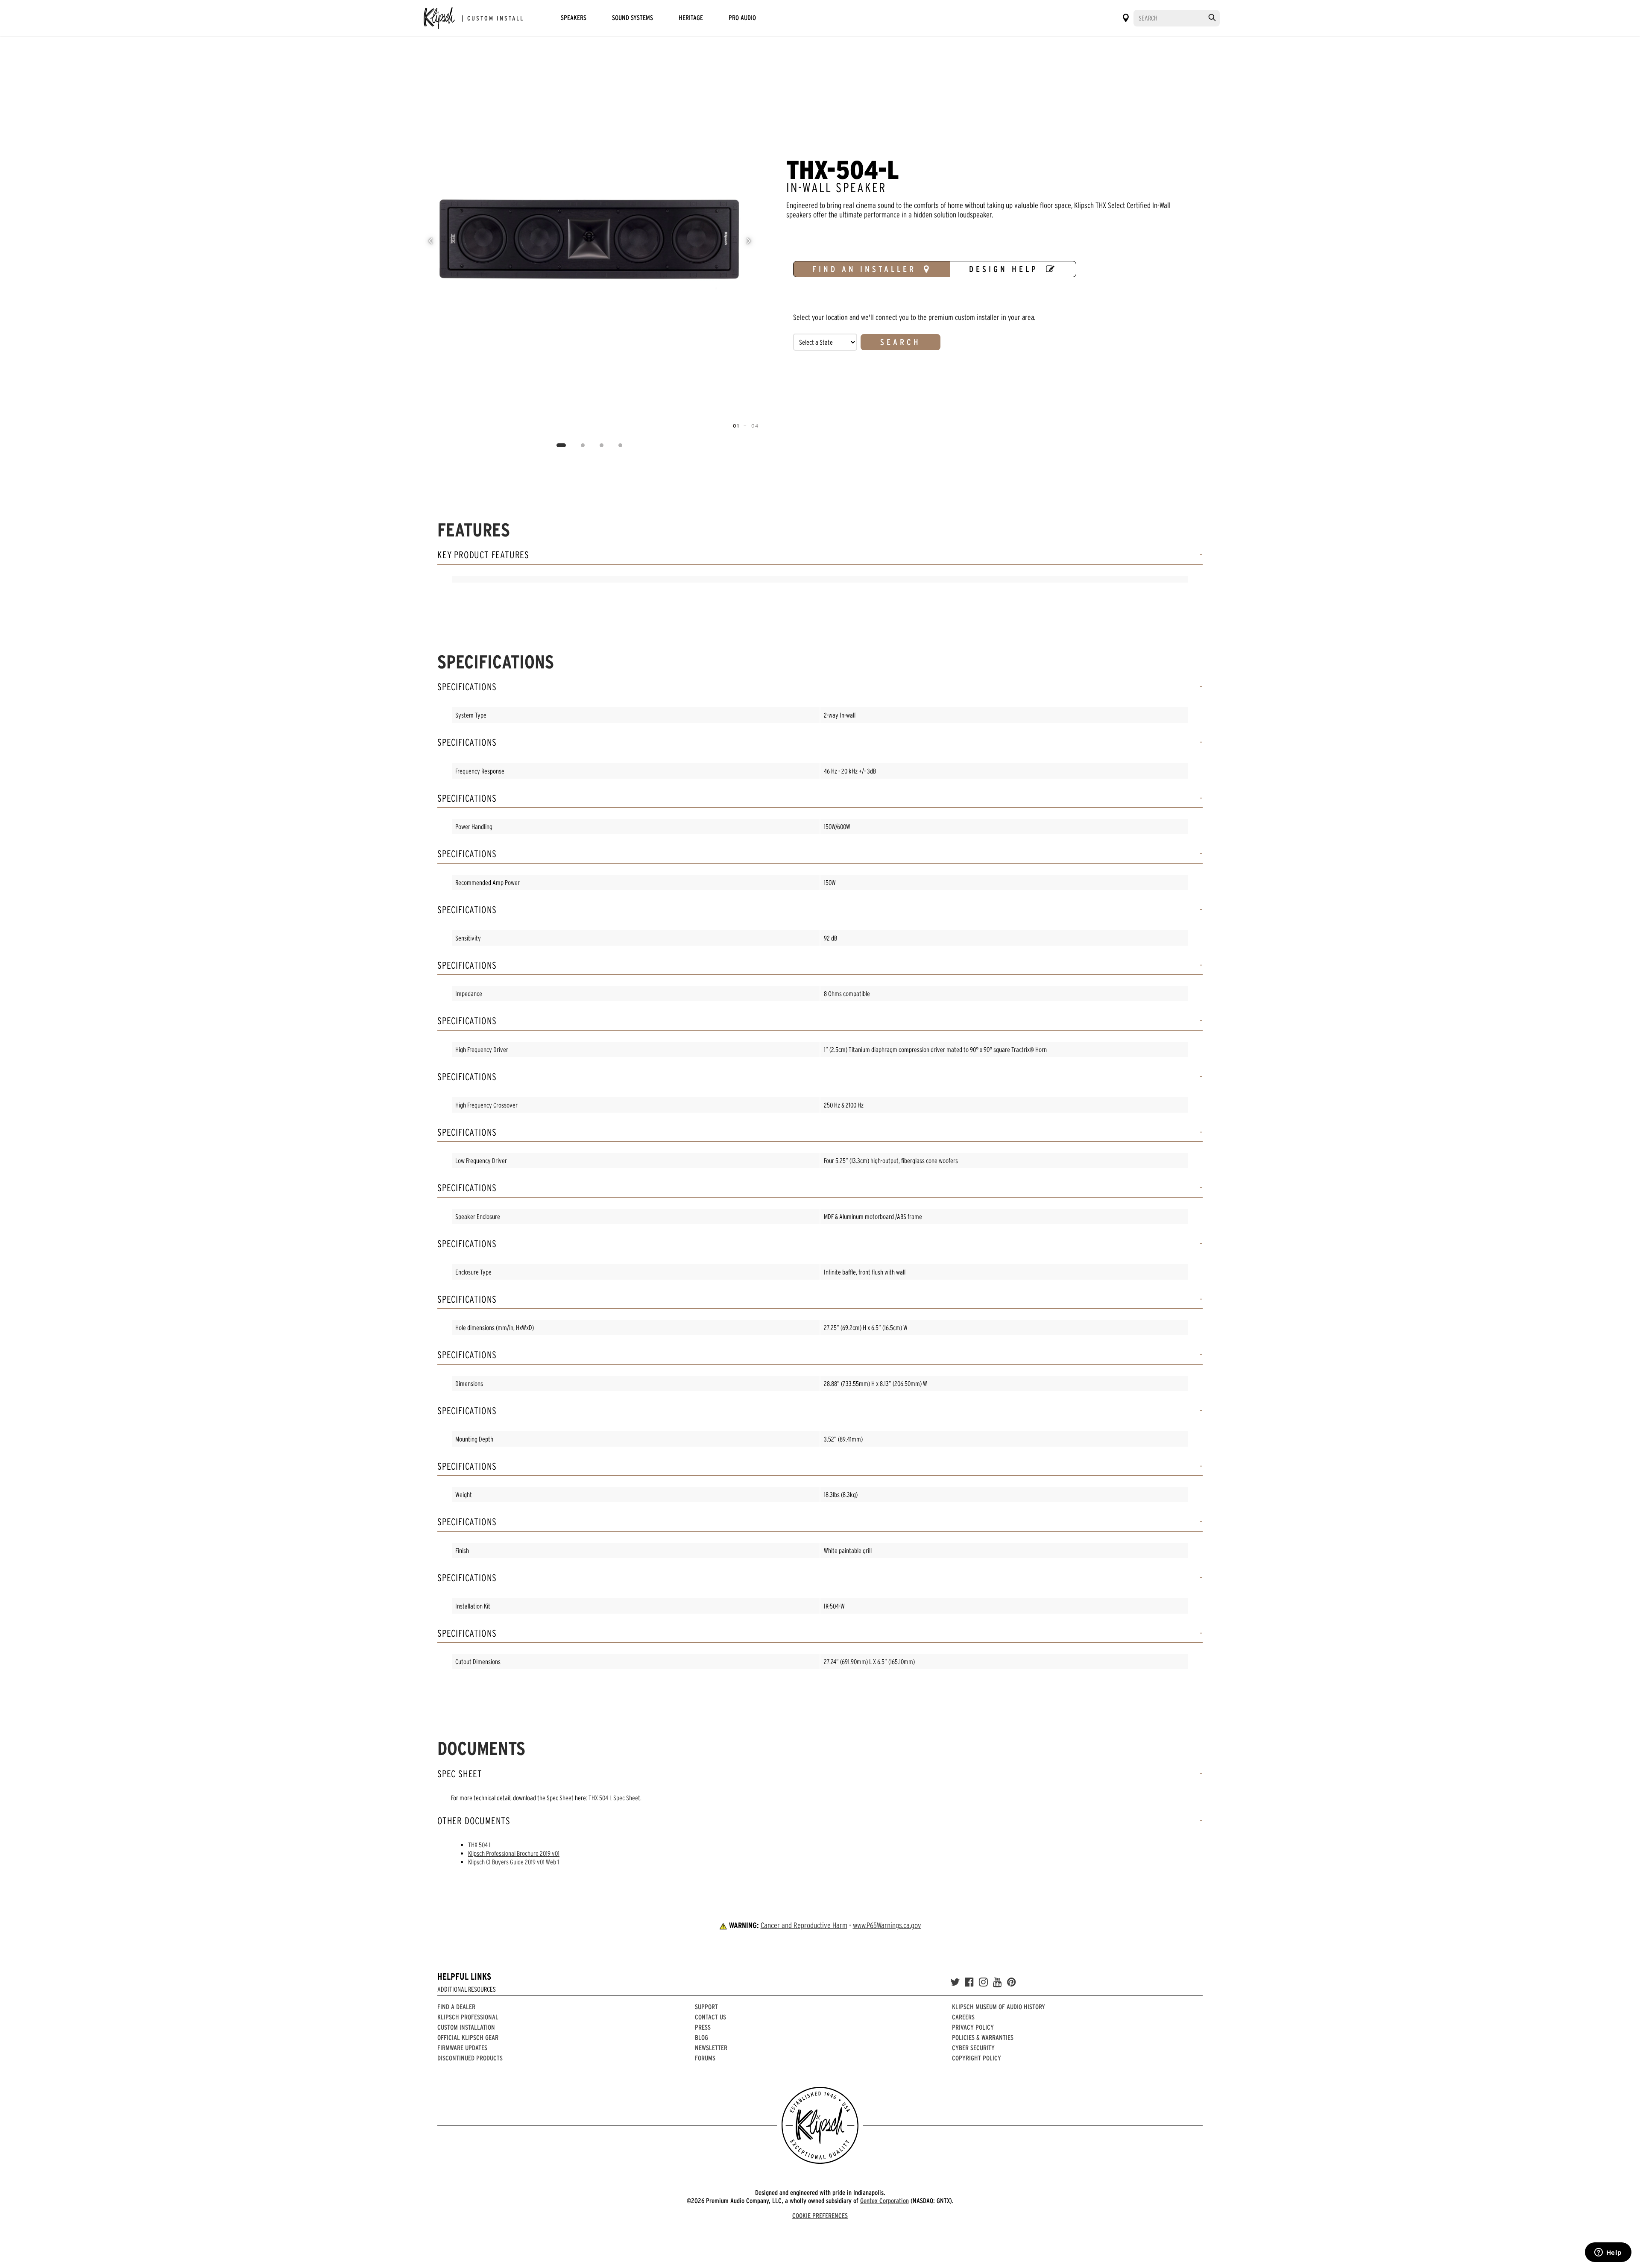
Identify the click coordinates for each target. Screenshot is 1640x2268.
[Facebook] (969, 1982)
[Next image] (749, 241)
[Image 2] (583, 445)
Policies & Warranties (983, 2037)
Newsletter (711, 2048)
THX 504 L (480, 1845)
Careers (963, 2017)
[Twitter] (955, 1982)
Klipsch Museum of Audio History (999, 2007)
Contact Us (710, 2017)
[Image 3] (602, 445)
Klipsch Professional (468, 2017)
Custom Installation (466, 2027)
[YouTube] (997, 1982)
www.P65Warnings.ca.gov (887, 1925)
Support (706, 2007)
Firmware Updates (462, 2048)
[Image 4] (621, 445)
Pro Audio (742, 18)
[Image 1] (561, 445)
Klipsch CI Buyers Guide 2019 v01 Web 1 (514, 1862)
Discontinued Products (470, 2058)
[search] (1212, 18)
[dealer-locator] (1126, 18)
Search (901, 342)
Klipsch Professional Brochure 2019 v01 (514, 1853)
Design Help (1004, 269)
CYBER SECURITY (973, 2048)
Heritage (691, 18)
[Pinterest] (1012, 1982)
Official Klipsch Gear (468, 2037)
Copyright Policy (977, 2058)
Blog (701, 2037)
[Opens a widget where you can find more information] (1608, 2253)
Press (703, 2027)
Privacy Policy (973, 2027)
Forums (705, 2058)
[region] (590, 241)
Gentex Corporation (884, 2201)
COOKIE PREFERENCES (820, 2215)
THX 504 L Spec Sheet (614, 1798)
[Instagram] (983, 1982)
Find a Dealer (456, 2007)
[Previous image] (430, 241)
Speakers (574, 18)
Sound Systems (633, 18)
